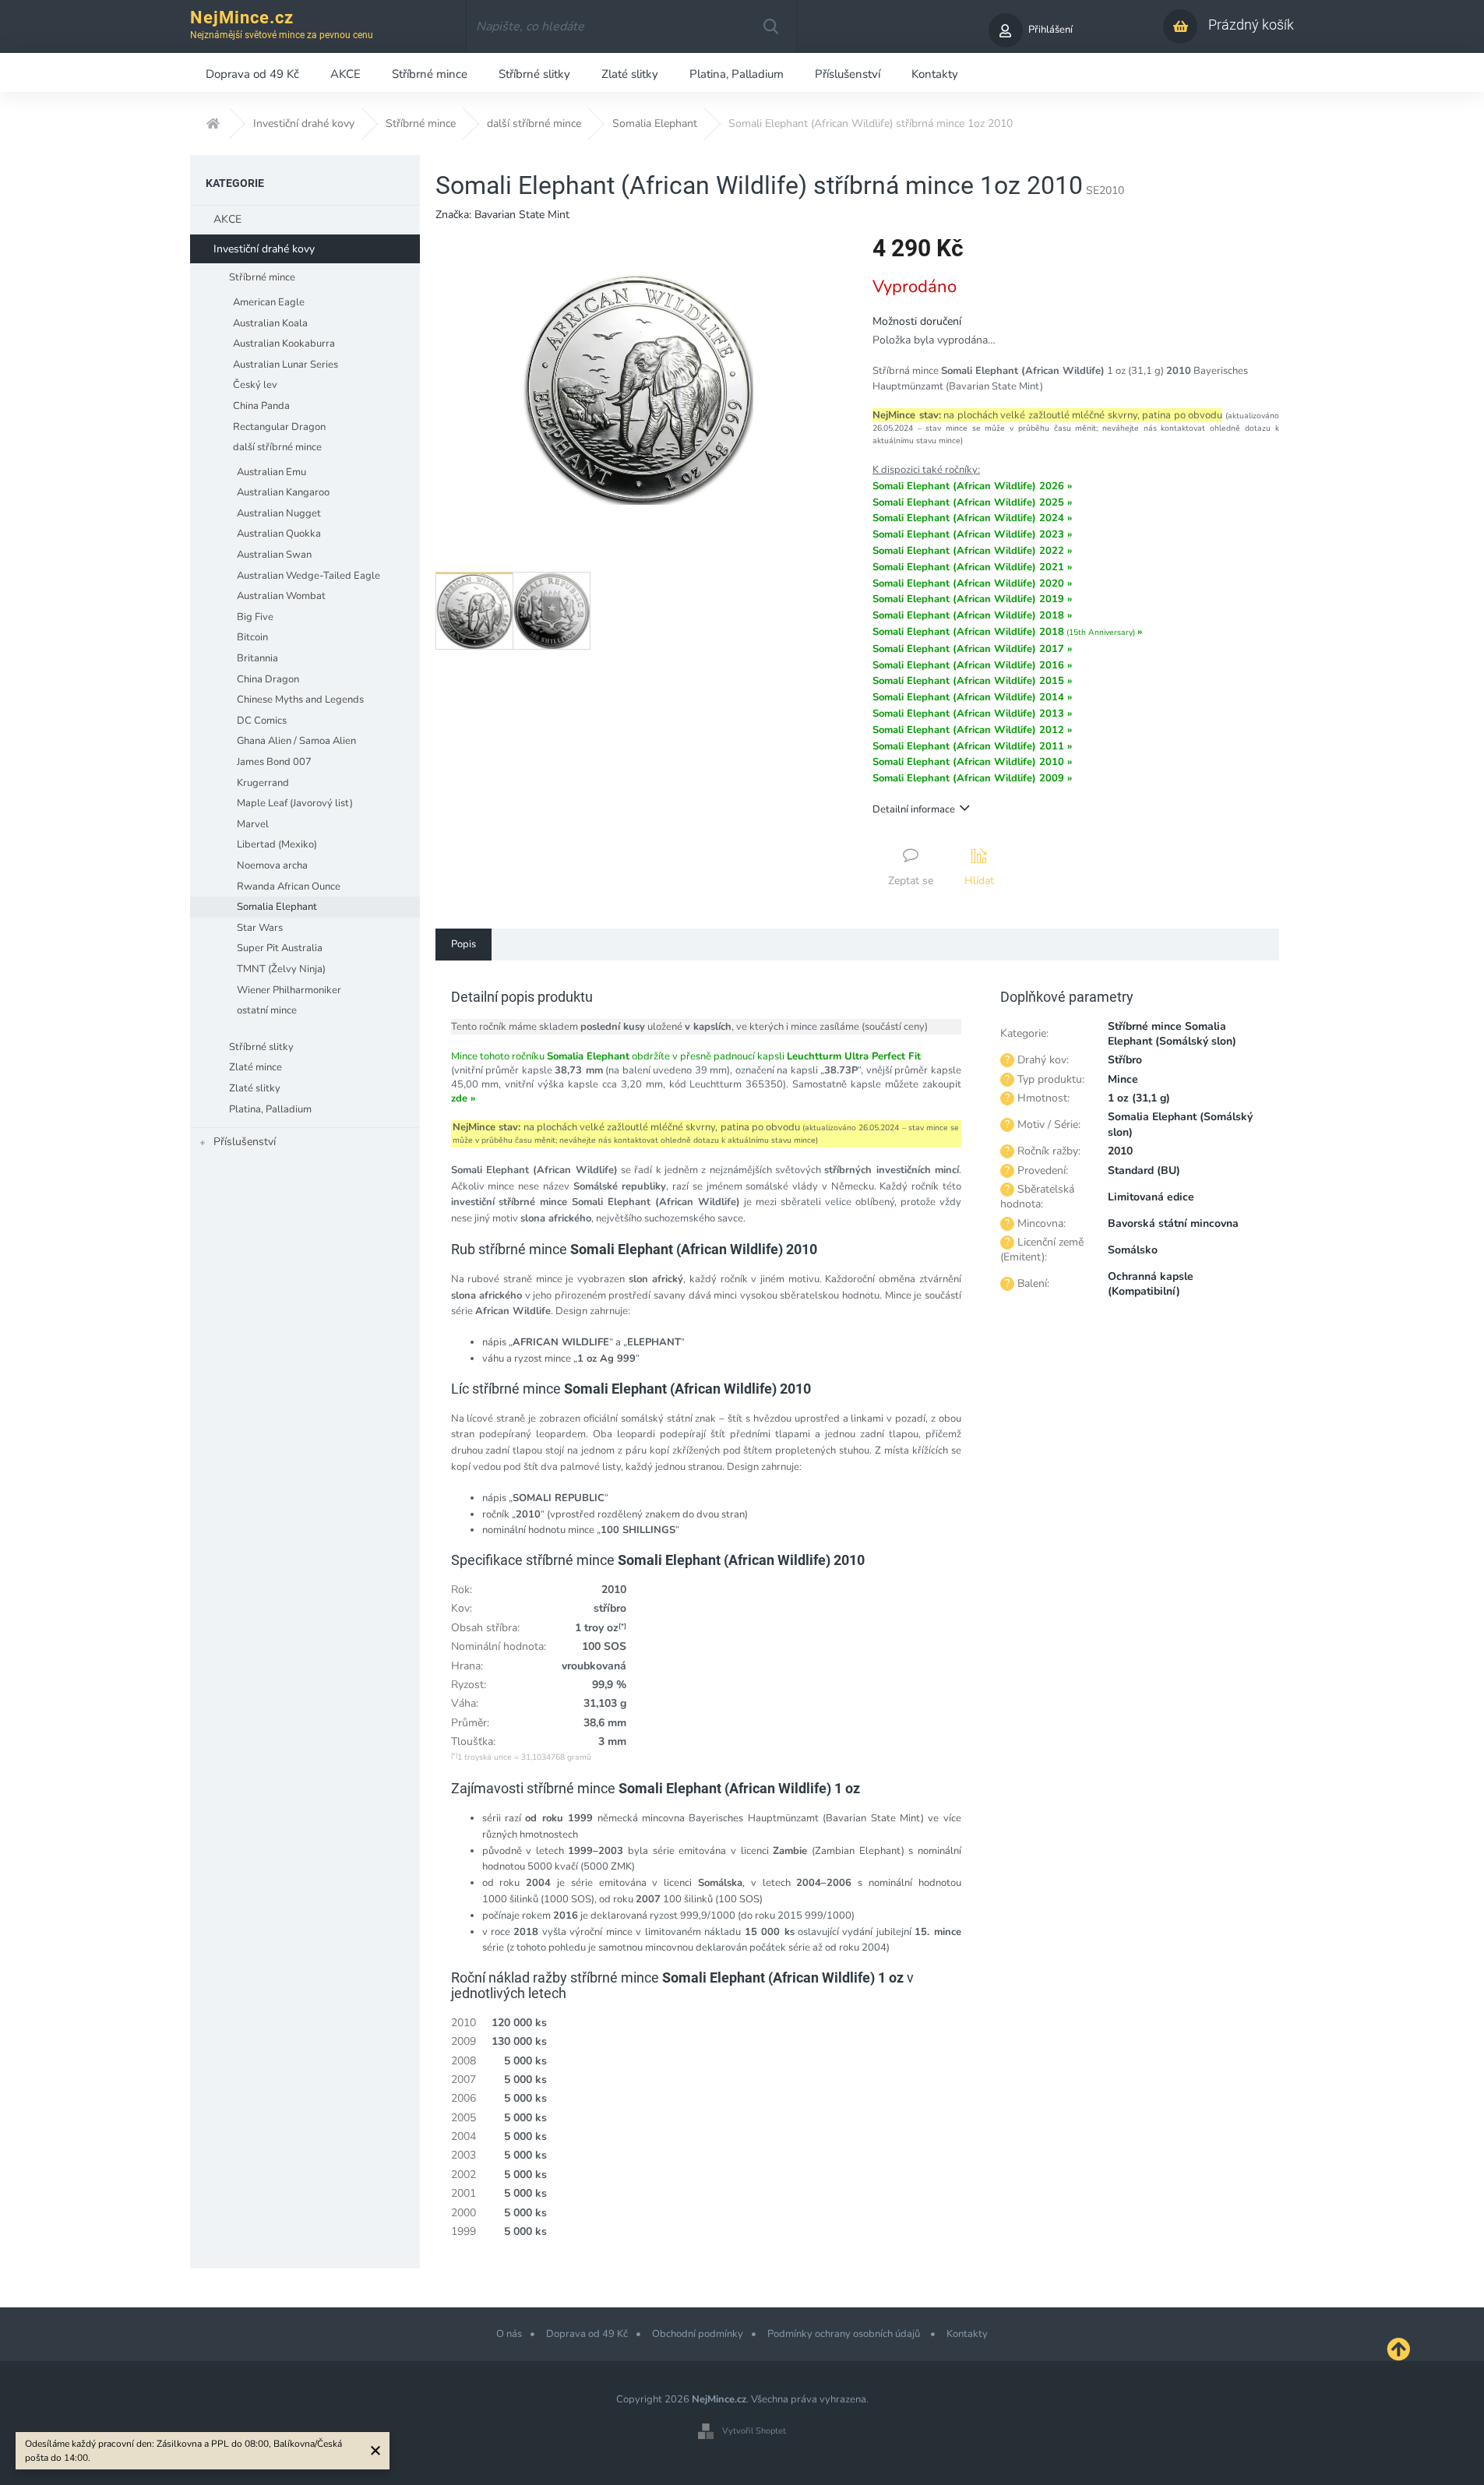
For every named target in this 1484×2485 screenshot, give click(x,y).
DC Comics (262, 721)
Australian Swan (274, 555)
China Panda (261, 406)
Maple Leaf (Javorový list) (295, 803)
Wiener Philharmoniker (289, 990)
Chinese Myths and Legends (300, 700)
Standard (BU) (1144, 1170)
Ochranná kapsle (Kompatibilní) (1151, 1284)
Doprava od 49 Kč (587, 2334)
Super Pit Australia (280, 948)
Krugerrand (263, 783)
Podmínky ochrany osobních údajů (845, 2334)
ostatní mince (267, 1010)
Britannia (257, 658)
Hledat (770, 26)
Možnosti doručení (917, 321)
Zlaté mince (256, 1067)
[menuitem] (252, 72)
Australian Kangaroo (283, 492)
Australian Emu (271, 472)
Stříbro (1125, 1060)
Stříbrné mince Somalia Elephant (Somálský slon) (1172, 1034)
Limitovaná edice (1151, 1197)
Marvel (253, 824)
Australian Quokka (279, 534)
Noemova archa (272, 865)
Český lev (255, 385)
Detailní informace (914, 809)
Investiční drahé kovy (264, 249)
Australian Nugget (279, 513)
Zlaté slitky (255, 1088)
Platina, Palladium (270, 1109)
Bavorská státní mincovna (1173, 1223)
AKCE (227, 219)
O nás (509, 2334)
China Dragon (268, 679)
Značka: (502, 215)
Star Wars (260, 928)
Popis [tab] (464, 944)
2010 (1120, 1151)
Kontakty (967, 2334)
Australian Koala (270, 323)
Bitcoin (252, 637)
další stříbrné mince (277, 447)
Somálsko (1133, 1250)
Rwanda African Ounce (289, 886)
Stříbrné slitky (261, 1047)
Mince (1123, 1079)
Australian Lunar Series (286, 365)
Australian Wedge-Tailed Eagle (308, 576)
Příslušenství (245, 1142)
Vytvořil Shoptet (754, 2431)
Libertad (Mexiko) (277, 844)
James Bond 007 (274, 762)
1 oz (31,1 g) (1139, 1098)
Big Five (255, 617)
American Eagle (269, 302)
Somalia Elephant (277, 907)
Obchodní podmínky (698, 2334)
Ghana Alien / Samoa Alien (296, 741)
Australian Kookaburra (284, 344)
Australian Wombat (281, 596)
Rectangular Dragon (279, 427)
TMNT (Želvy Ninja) (281, 969)
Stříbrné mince (262, 277)
